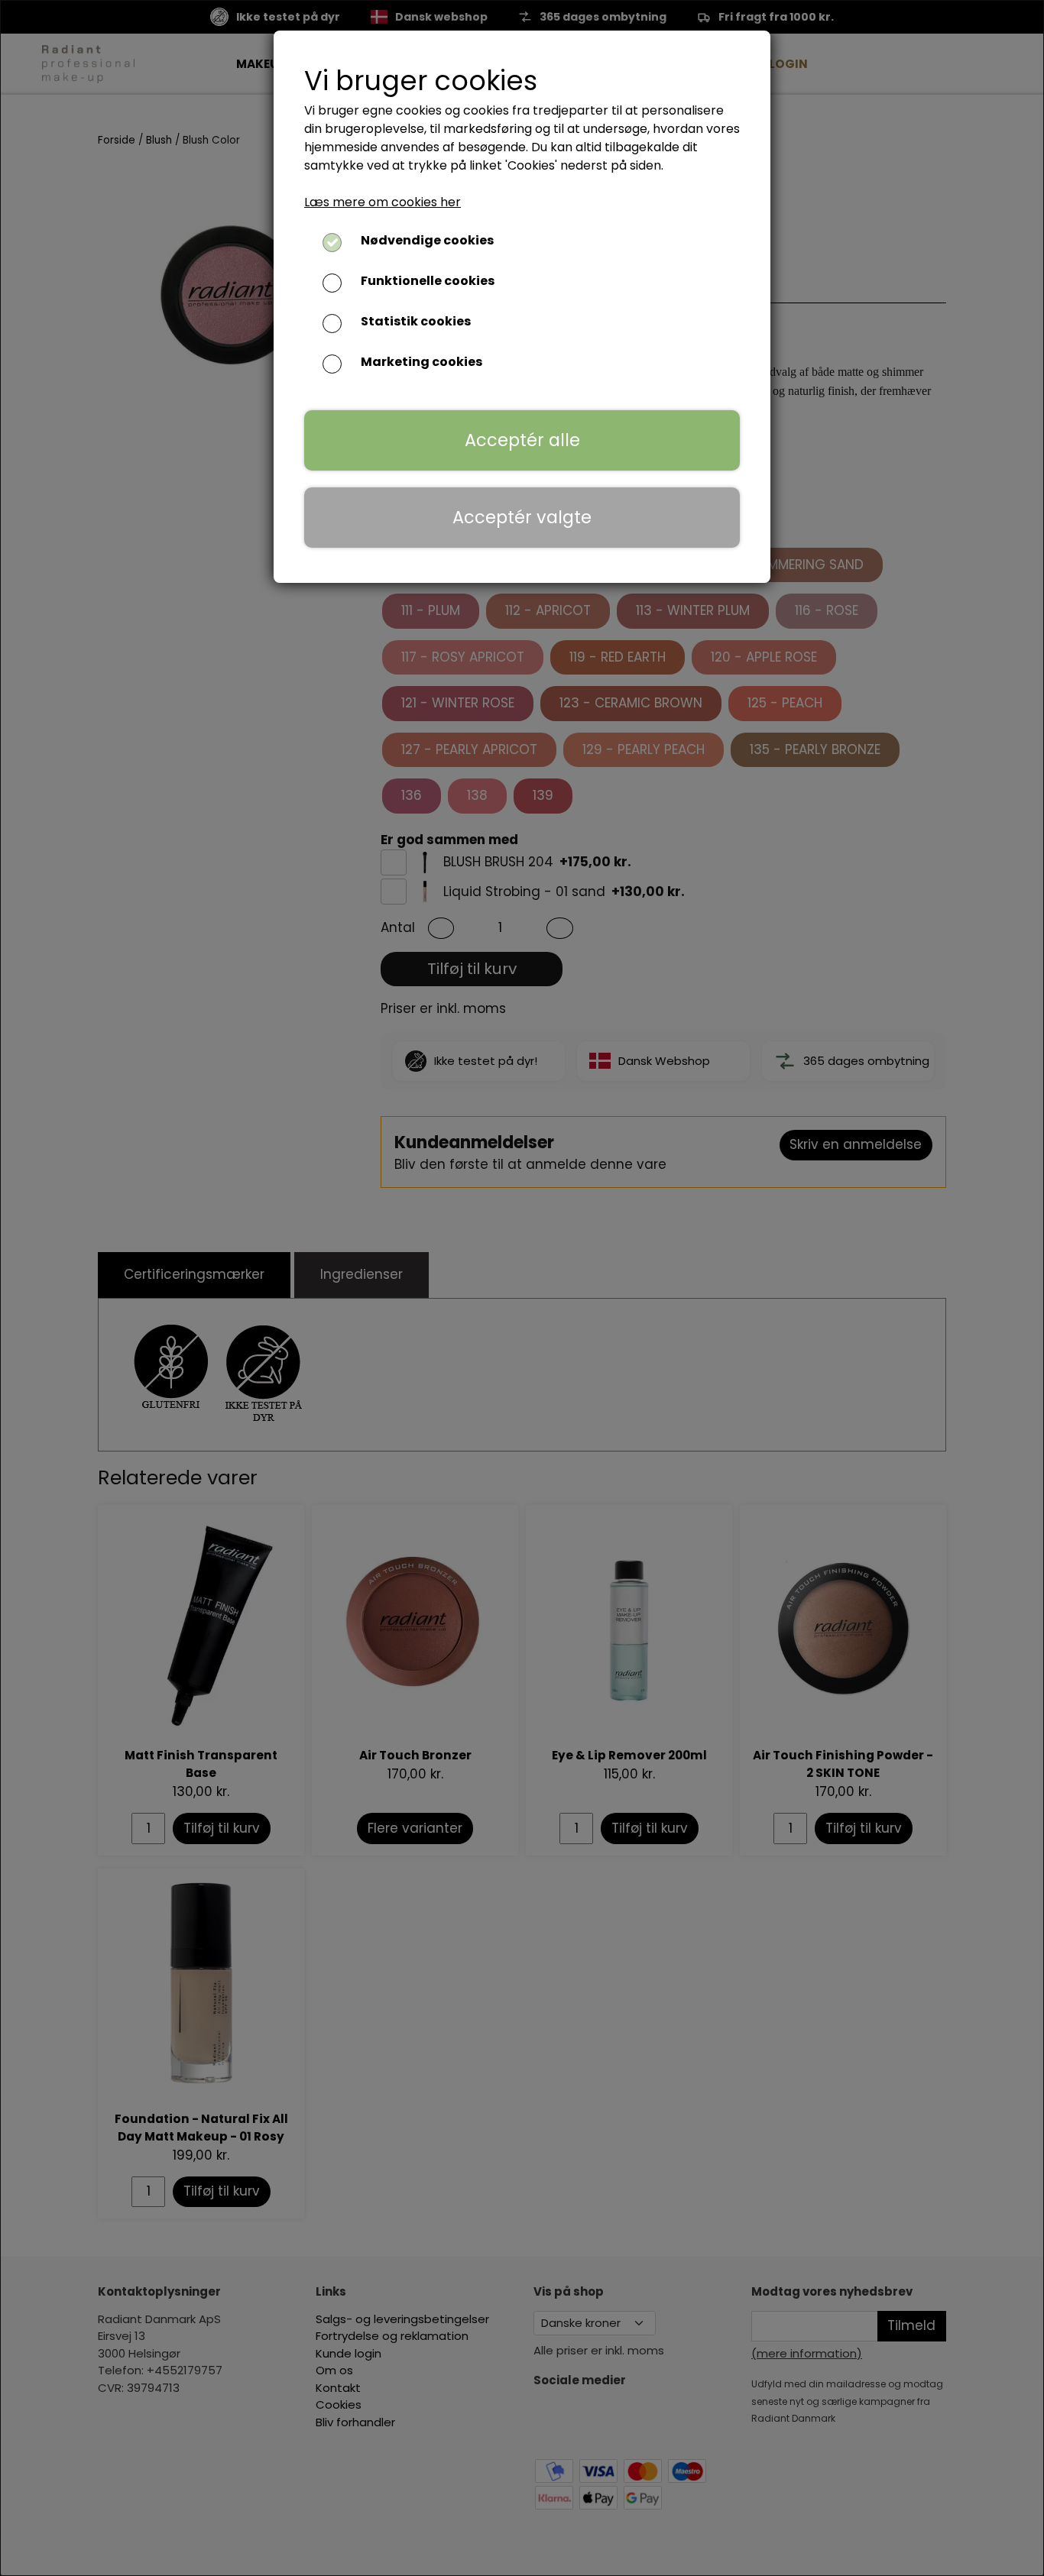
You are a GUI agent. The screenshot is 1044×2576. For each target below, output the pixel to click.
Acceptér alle (522, 440)
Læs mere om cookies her (383, 202)
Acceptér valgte (522, 517)
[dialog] (522, 1288)
